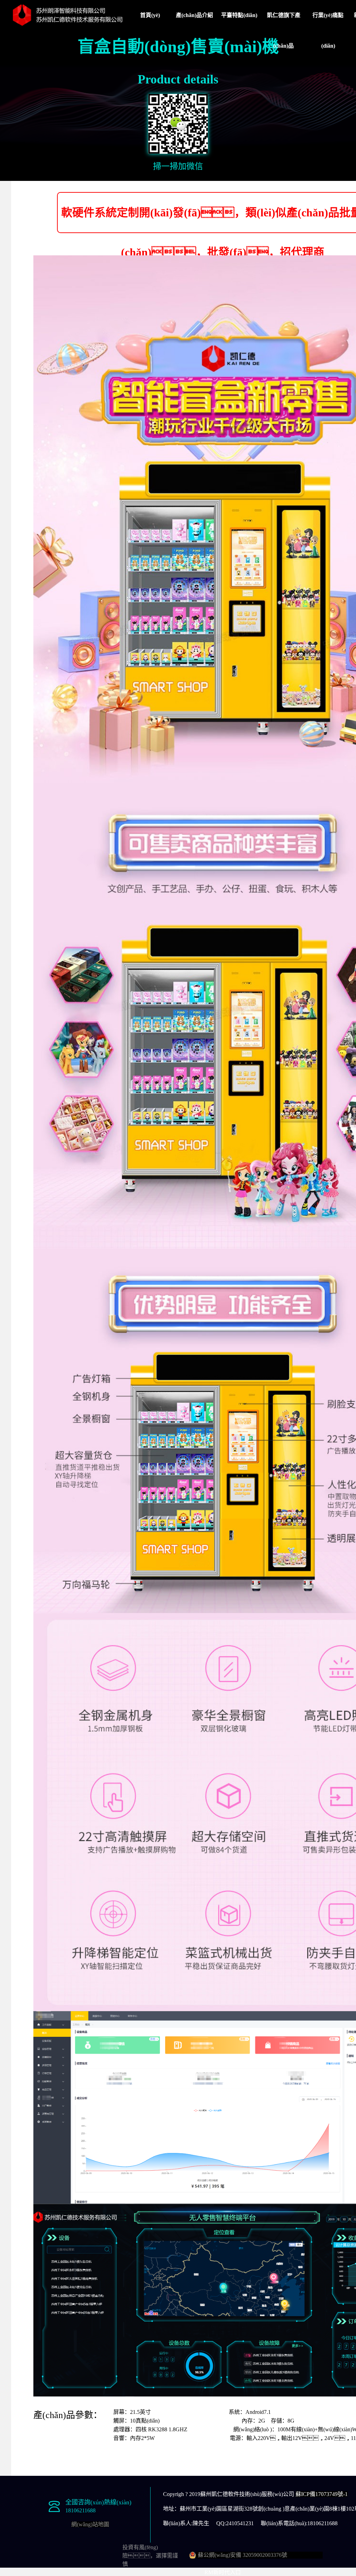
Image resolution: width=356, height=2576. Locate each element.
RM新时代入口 (223, 2572)
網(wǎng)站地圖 (90, 2524)
